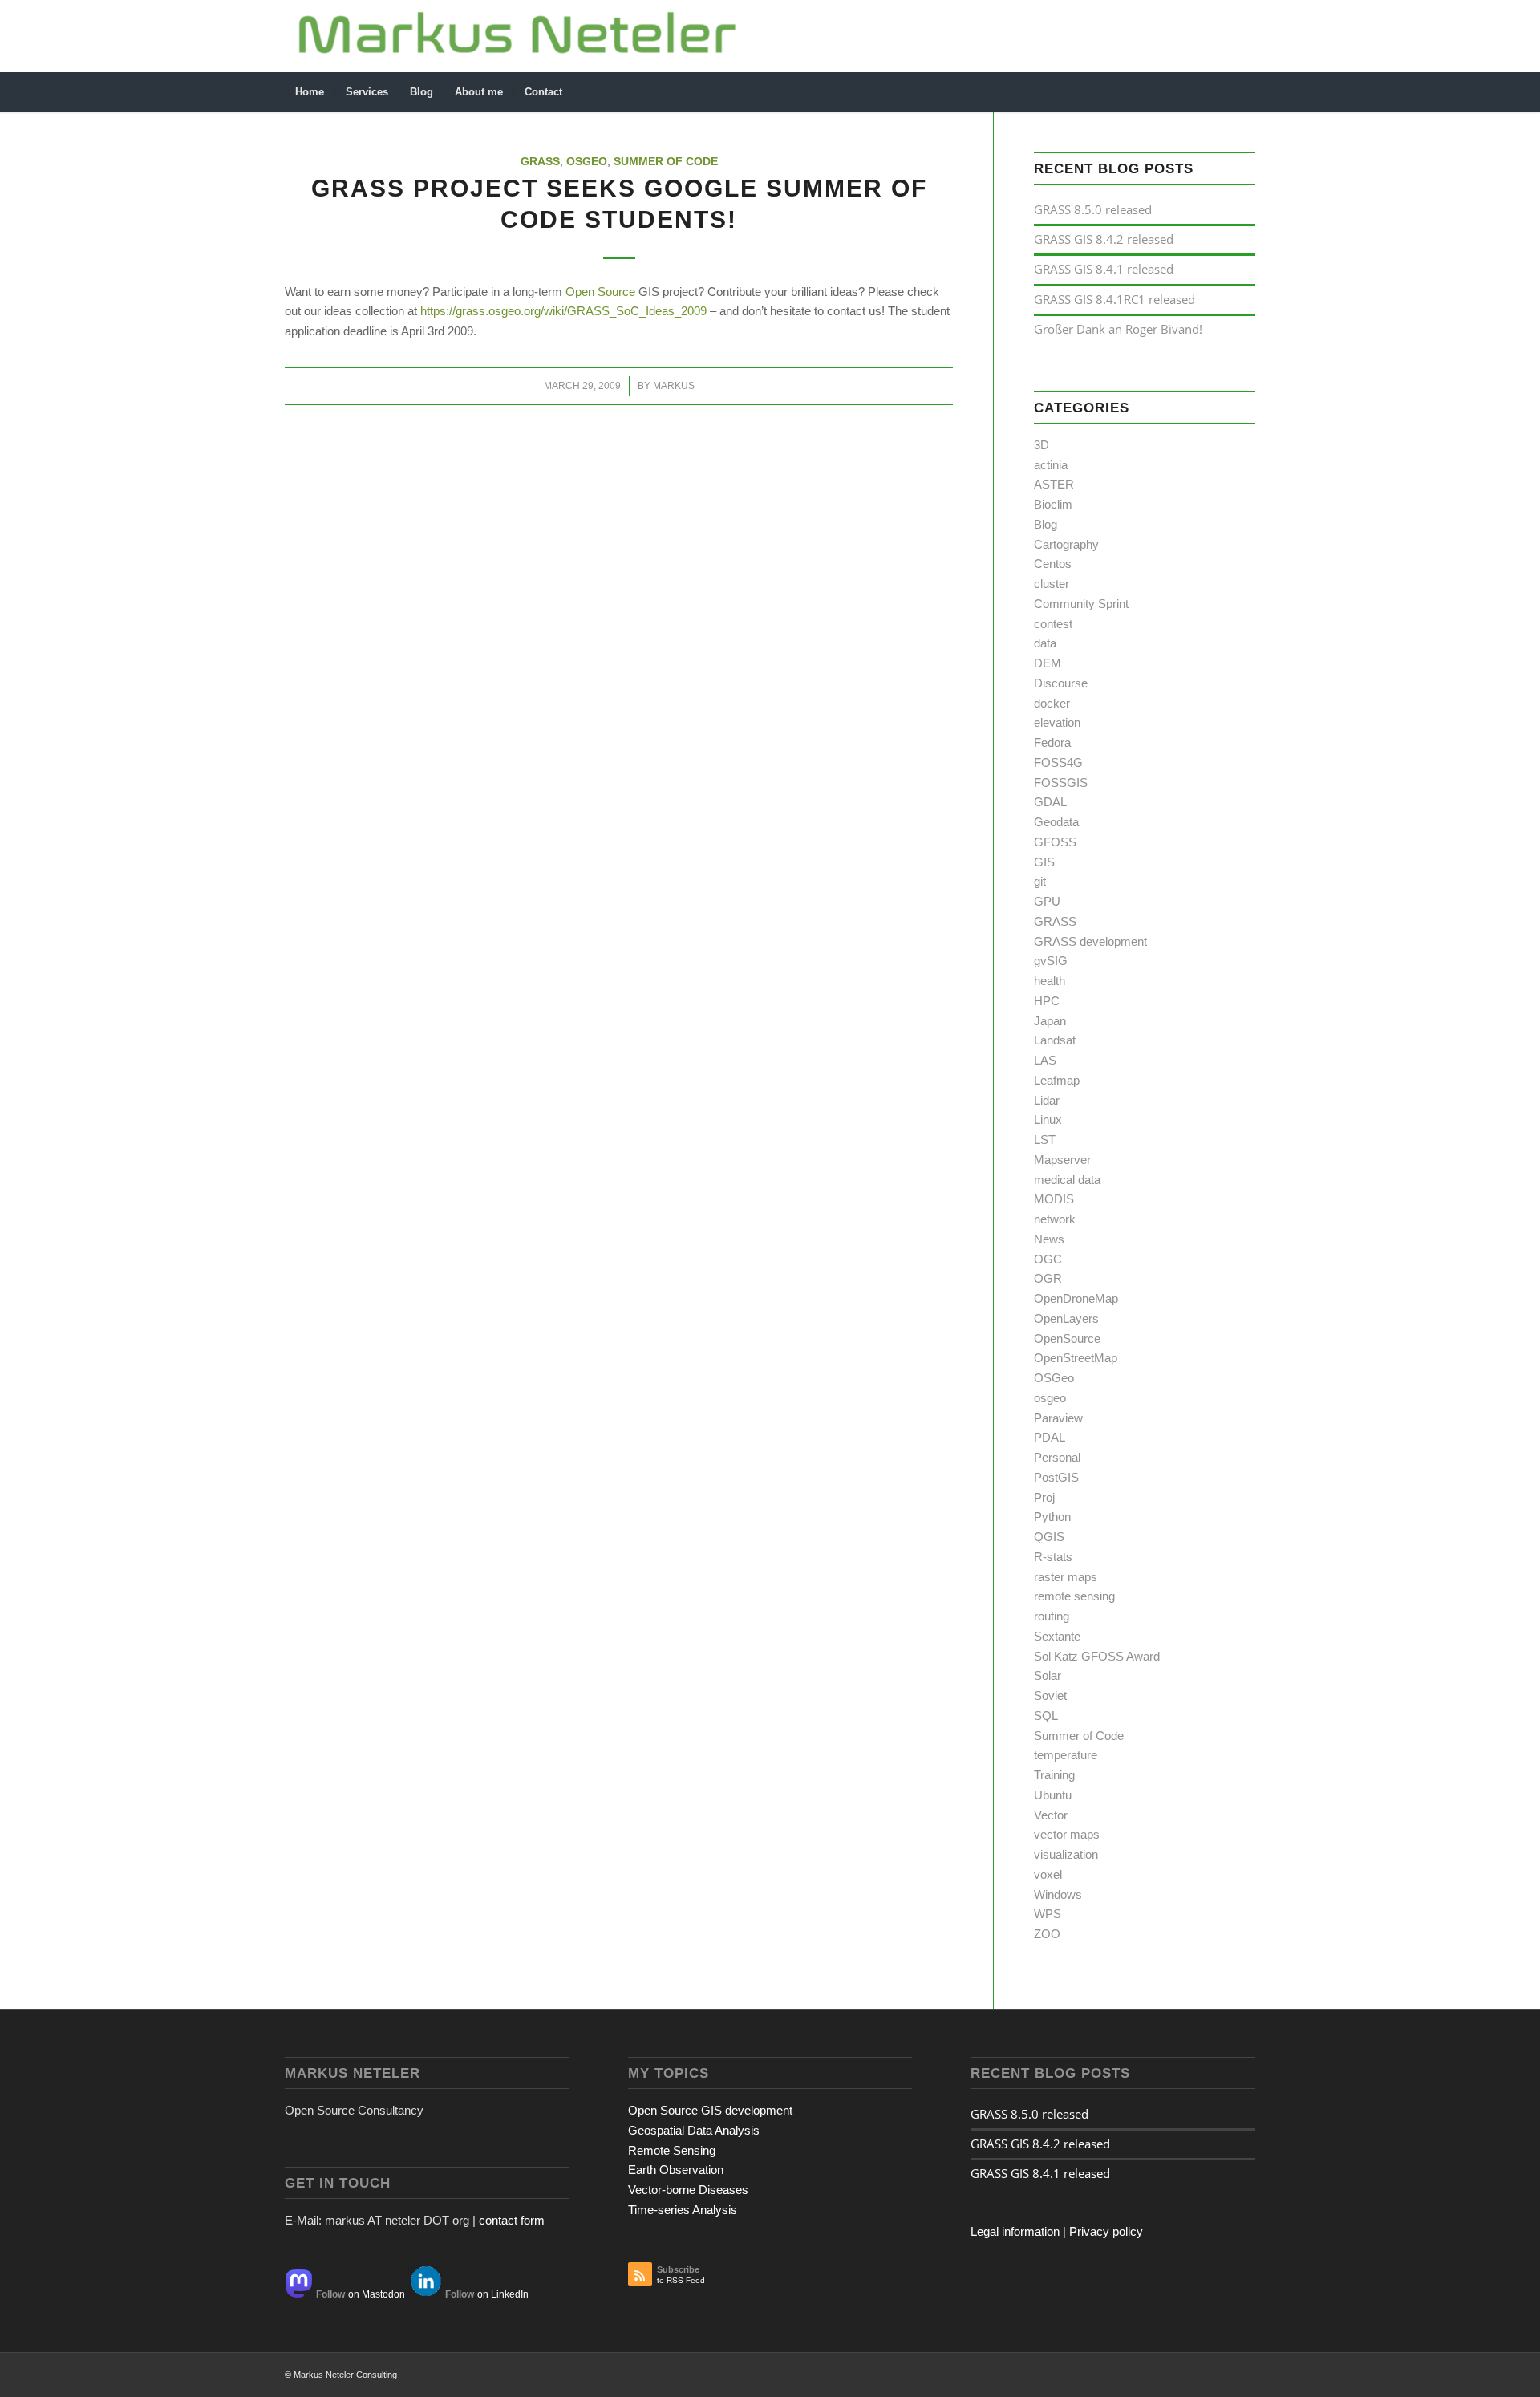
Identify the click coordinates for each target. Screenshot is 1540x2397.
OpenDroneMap (1076, 1298)
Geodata (1056, 822)
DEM (1048, 663)
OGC (1048, 1259)
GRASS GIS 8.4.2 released (1104, 239)
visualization (1066, 1854)
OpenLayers (1066, 1318)
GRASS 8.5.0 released (1093, 209)
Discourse (1061, 683)
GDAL (1050, 802)
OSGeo (587, 162)
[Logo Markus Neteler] (518, 36)
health (1050, 981)
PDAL (1050, 1437)
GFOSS (1055, 842)
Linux (1048, 1119)
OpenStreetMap (1076, 1358)
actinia (1051, 465)
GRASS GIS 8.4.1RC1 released (1114, 299)
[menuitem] (310, 92)
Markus (674, 386)
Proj (1044, 1497)
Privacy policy (1106, 2231)
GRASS (540, 162)
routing (1052, 1616)
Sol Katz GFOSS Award (1097, 1656)
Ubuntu (1053, 1795)
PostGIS (1056, 1477)
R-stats (1053, 1557)
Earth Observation (676, 2170)
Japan (1050, 1021)
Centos (1053, 564)
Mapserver (1062, 1160)
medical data (1067, 1180)
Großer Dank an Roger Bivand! (1118, 329)
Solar (1048, 1675)
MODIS (1054, 1199)
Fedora (1052, 742)
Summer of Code (666, 162)
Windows (1058, 1894)
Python (1052, 1517)
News (1049, 1239)
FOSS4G (1058, 762)
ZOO (1047, 1934)
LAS (1045, 1060)
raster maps (1066, 1577)
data (1045, 643)
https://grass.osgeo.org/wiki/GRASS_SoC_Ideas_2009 (563, 311)
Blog (1046, 524)
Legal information (1015, 2231)
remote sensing (1074, 1596)
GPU (1047, 901)
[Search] (1245, 92)
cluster (1052, 584)
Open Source (600, 292)
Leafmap (1057, 1080)
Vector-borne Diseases (688, 2190)
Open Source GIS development (710, 2110)
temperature (1066, 1755)
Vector (1051, 1815)
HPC (1047, 1001)
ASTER (1054, 484)
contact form (512, 2220)
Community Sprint (1081, 604)
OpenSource (1067, 1338)
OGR (1048, 1278)
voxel (1048, 1874)
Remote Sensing (672, 2150)
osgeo (1050, 1398)
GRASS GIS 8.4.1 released (1104, 269)
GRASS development (1090, 941)
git (1040, 881)
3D (1042, 445)
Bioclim (1053, 504)
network (1055, 1219)
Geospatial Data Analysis (694, 2130)
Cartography (1066, 544)
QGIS (1049, 1537)
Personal (1057, 1457)
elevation (1057, 722)
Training (1054, 1775)
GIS (1044, 862)
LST (1045, 1140)
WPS (1048, 1914)
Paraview (1058, 1418)
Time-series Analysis (683, 2210)
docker (1052, 703)
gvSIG (1051, 961)
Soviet (1050, 1695)
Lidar (1047, 1100)
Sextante (1057, 1636)
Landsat (1055, 1040)
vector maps (1067, 1834)
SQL (1046, 1716)
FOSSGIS (1061, 783)
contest (1053, 624)
